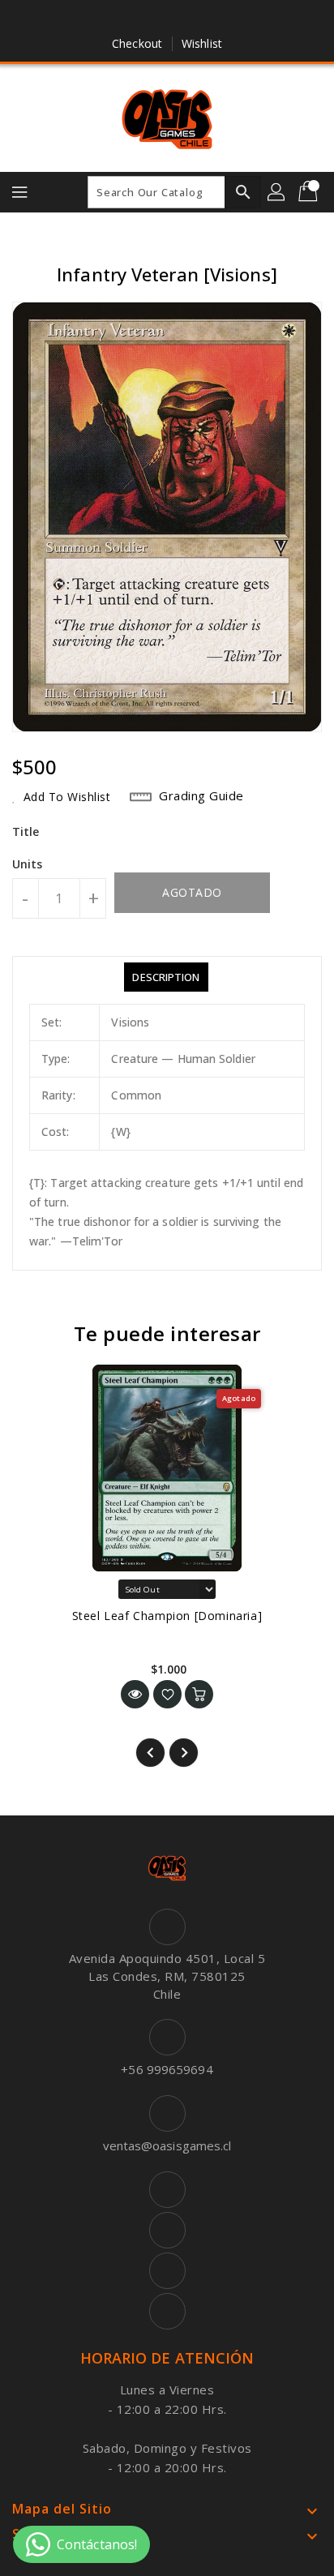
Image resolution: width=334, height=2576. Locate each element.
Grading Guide (201, 795)
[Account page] (277, 192)
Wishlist (202, 43)
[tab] (166, 977)
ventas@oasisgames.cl (167, 2145)
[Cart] (310, 192)
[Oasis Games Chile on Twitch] (213, 19)
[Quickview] (135, 1694)
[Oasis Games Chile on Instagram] (182, 19)
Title (26, 832)
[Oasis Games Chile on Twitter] (152, 19)
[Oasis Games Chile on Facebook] (121, 19)
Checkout (137, 43)
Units (28, 864)
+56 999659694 (167, 2069)
